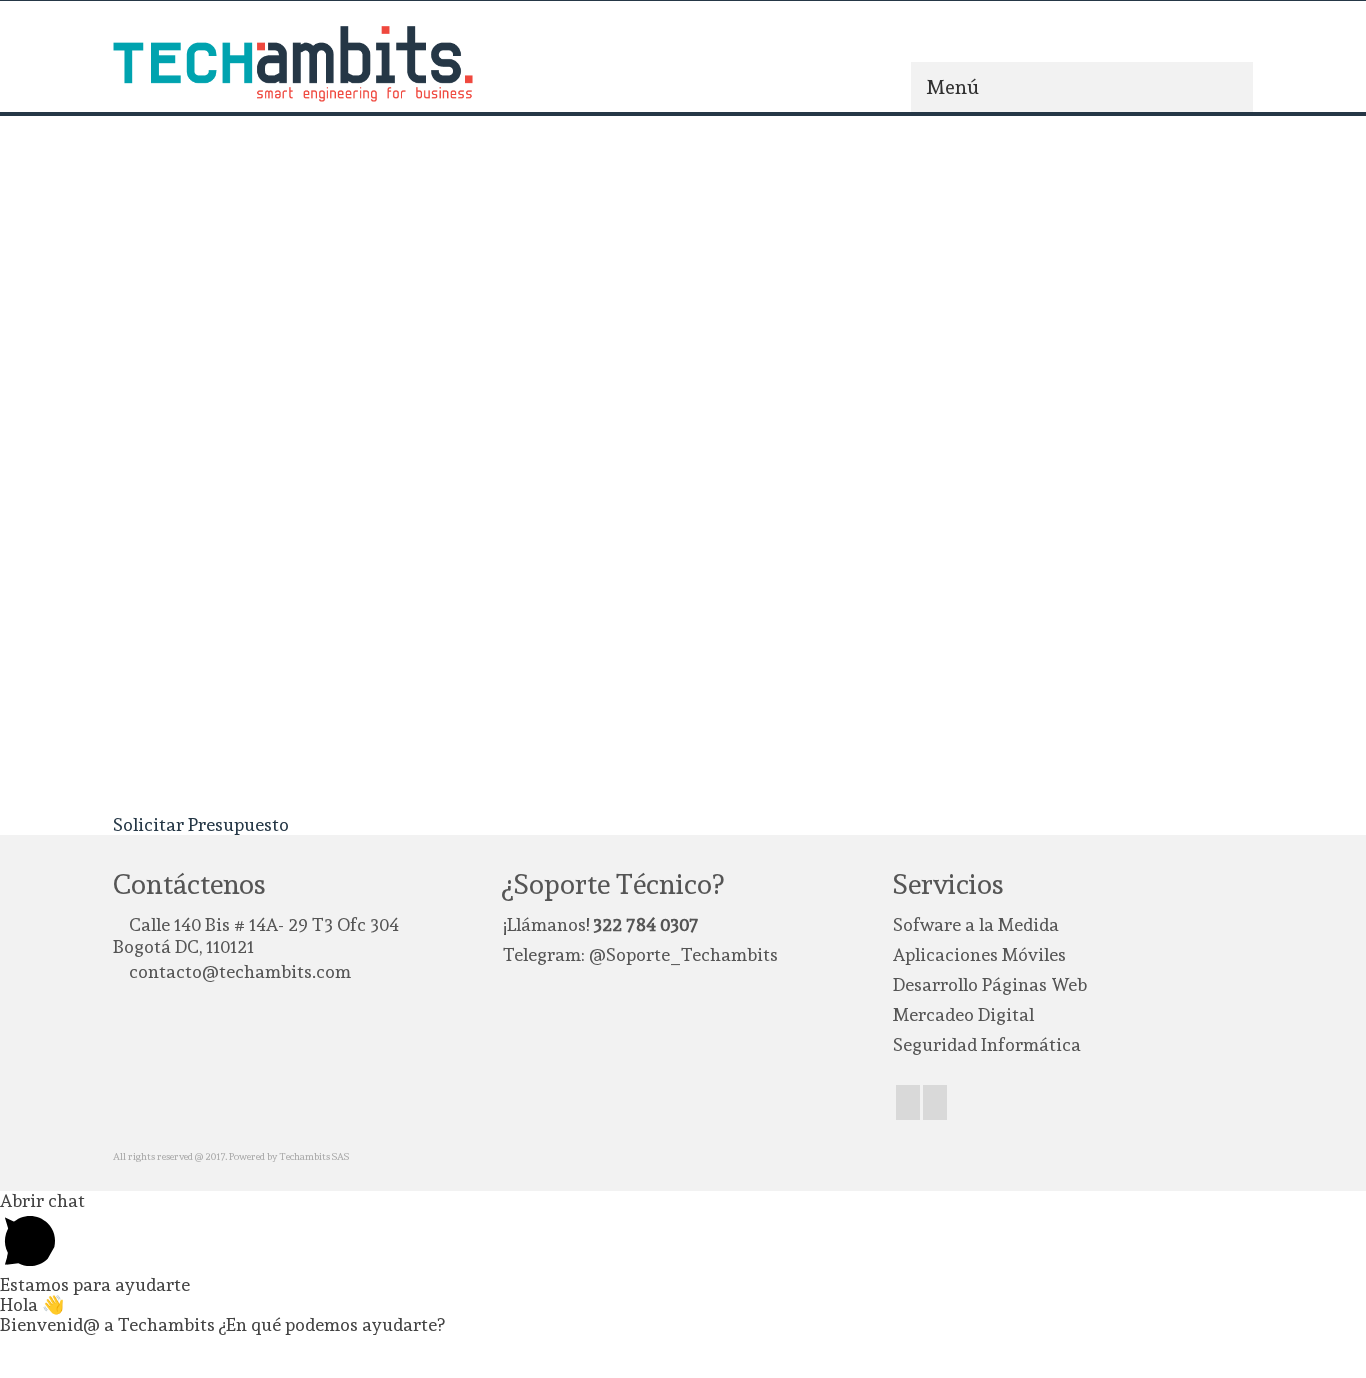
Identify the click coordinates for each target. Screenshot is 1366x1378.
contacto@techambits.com (240, 971)
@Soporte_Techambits (683, 954)
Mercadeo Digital (963, 1014)
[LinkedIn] (935, 1102)
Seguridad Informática (987, 1044)
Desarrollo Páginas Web (990, 984)
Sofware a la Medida (976, 924)
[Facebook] (908, 1102)
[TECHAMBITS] (293, 64)
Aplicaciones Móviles (979, 954)
